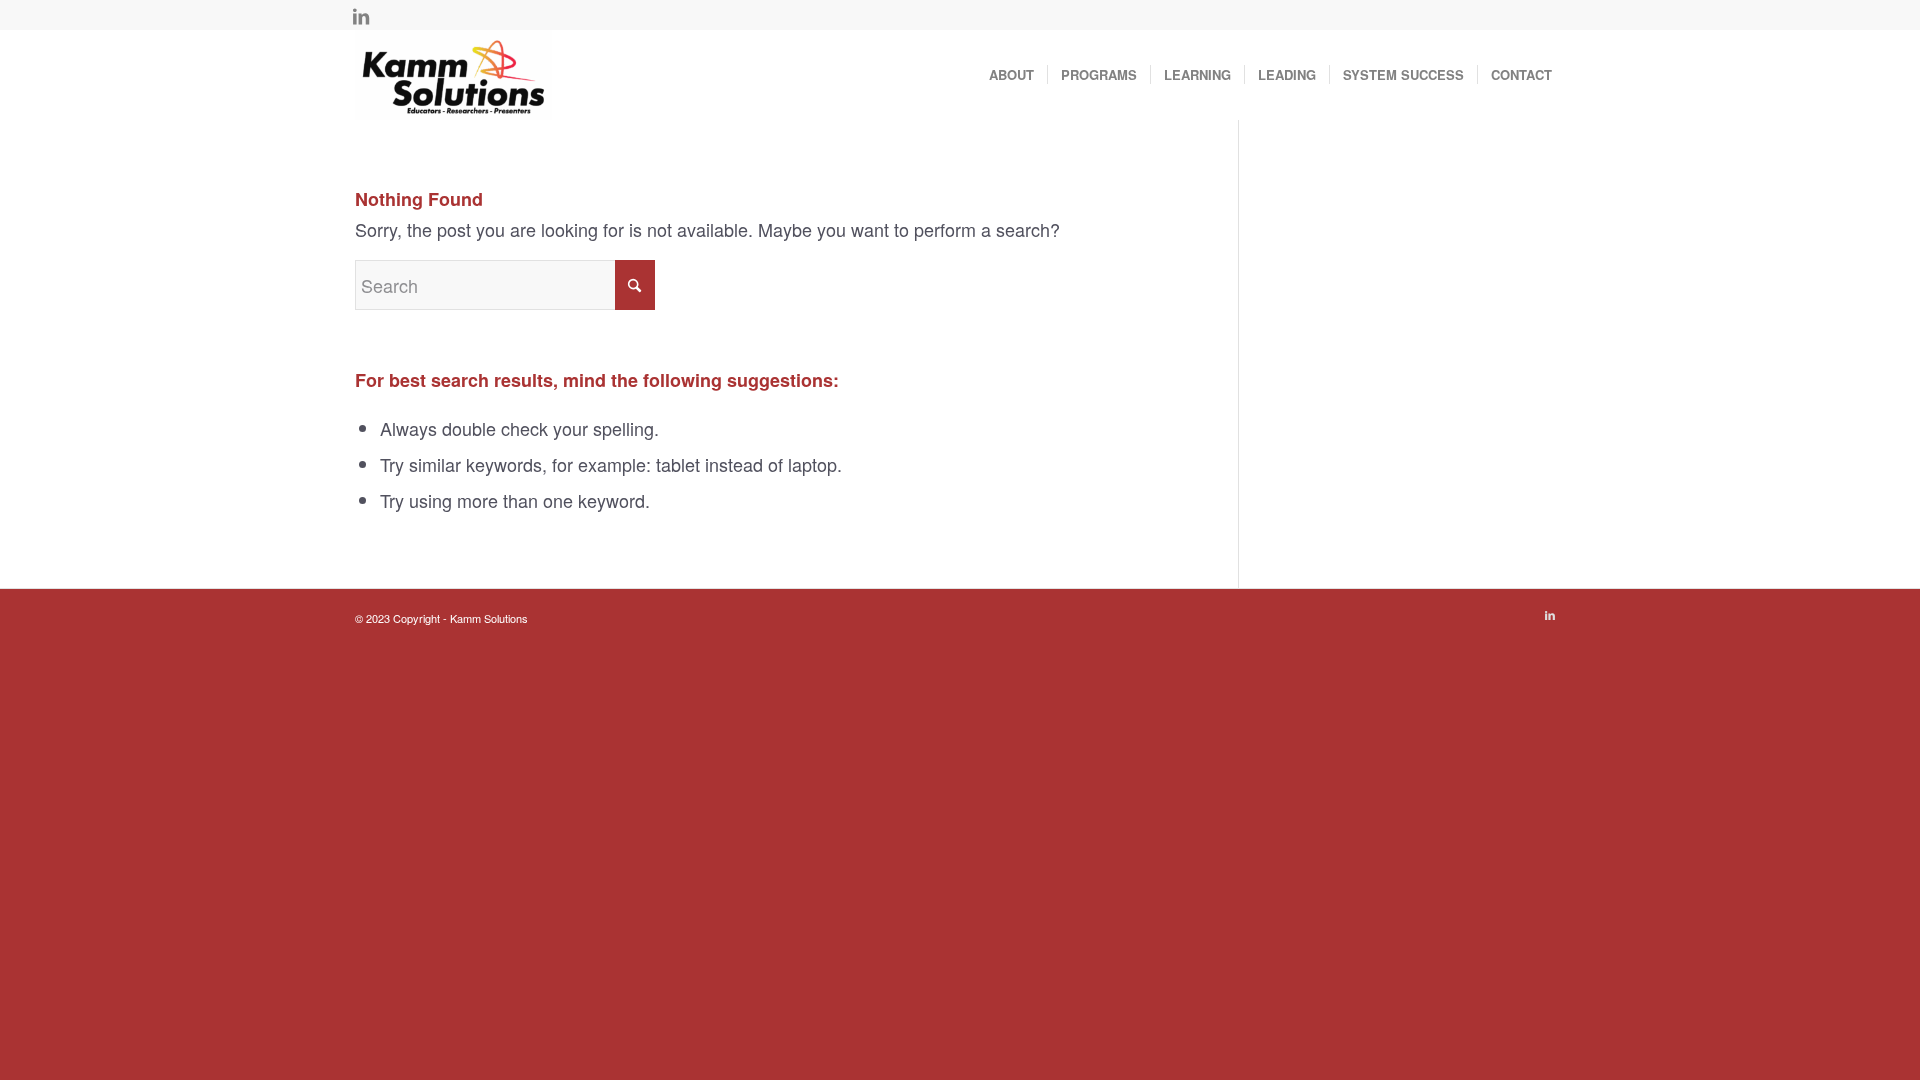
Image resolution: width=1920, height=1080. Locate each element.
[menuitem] (1011, 75)
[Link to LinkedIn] (361, 15)
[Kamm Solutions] (453, 75)
